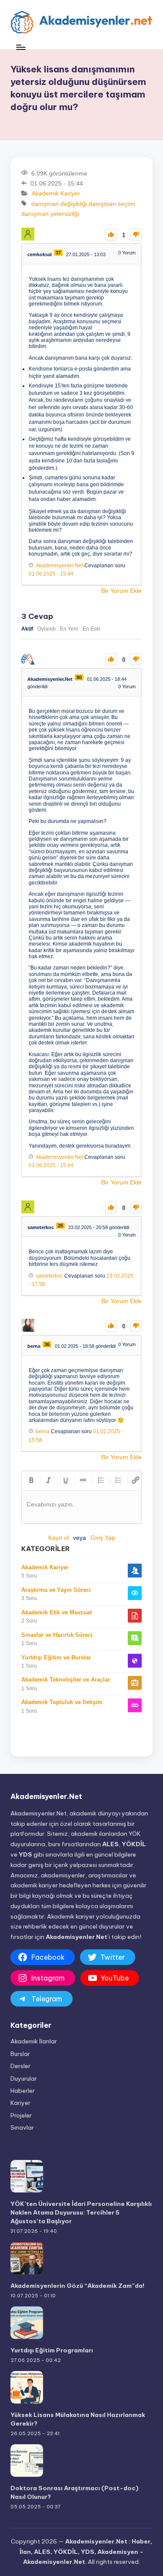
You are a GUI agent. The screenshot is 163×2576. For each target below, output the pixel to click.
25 (60, 1226)
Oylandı (47, 629)
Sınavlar (22, 2127)
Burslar (20, 2054)
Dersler (20, 2066)
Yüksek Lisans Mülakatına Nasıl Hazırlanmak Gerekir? (78, 2419)
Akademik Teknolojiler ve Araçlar (66, 1680)
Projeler (21, 2115)
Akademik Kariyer (56, 194)
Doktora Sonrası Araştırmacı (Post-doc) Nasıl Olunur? (75, 2492)
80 (79, 677)
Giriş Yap (103, 1538)
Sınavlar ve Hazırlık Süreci (57, 1635)
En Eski (91, 629)
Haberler (23, 2091)
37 (58, 253)
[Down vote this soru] (136, 235)
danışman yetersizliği (50, 214)
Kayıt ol (58, 1538)
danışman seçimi (112, 204)
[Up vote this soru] (111, 235)
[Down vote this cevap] (136, 659)
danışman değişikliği (59, 204)
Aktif (27, 629)
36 (47, 1344)
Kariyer (20, 2103)
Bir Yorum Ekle (121, 591)
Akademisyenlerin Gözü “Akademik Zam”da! (77, 2286)
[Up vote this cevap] (111, 659)
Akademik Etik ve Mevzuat (57, 1612)
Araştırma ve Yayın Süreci (56, 1590)
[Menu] (20, 47)
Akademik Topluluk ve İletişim (62, 1702)
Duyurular (24, 2078)
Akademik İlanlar (34, 2041)
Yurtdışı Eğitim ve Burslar (56, 1657)
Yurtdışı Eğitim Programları (52, 2350)
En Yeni (69, 629)
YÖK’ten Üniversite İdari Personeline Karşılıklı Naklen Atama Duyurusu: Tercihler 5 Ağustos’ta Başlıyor (81, 2213)
